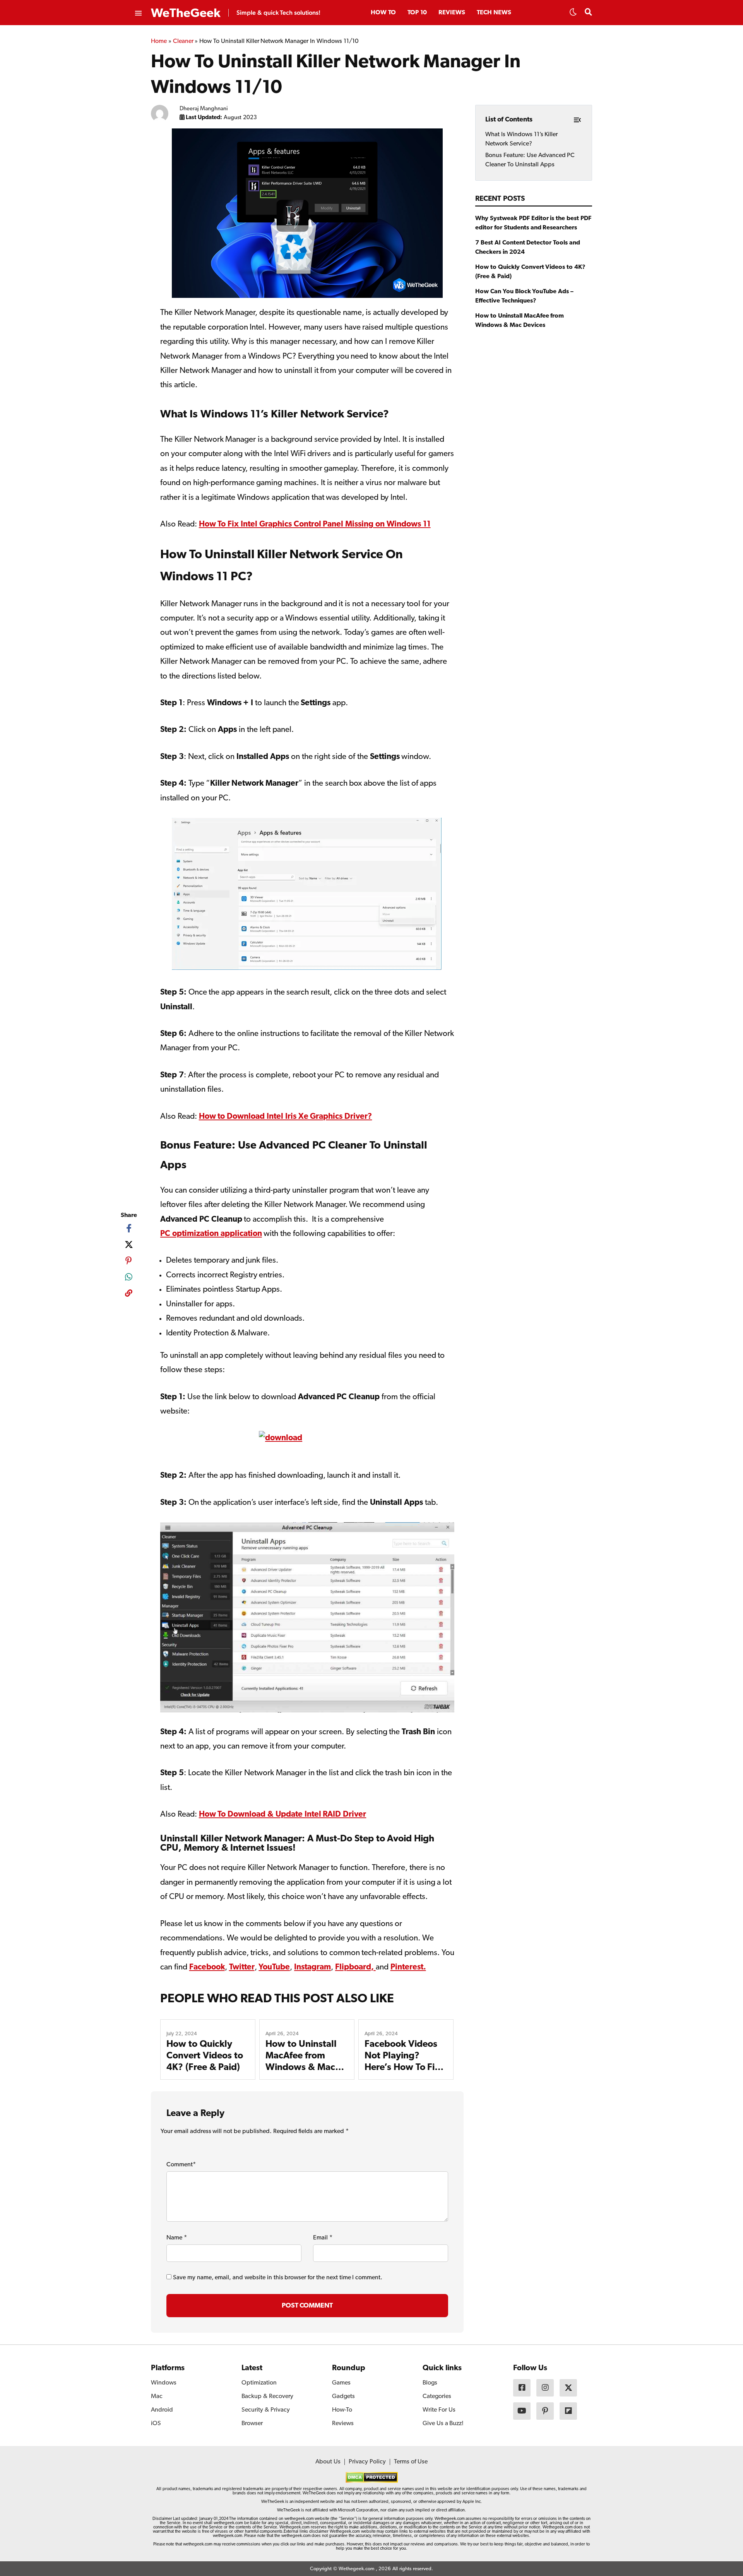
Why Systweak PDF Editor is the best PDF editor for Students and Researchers (533, 223)
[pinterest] (129, 1261)
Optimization (259, 2383)
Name (177, 2238)
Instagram (312, 1967)
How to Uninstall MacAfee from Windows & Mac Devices (520, 321)
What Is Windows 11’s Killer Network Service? (521, 139)
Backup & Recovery (267, 2397)
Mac (157, 2397)
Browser (252, 2424)
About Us (328, 2462)
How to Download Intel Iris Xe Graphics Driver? (286, 1117)
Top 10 (417, 13)
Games (341, 2383)
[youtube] (522, 2411)
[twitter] (129, 1244)
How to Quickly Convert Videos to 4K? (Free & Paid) (205, 2056)
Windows (164, 2383)
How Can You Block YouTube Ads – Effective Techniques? (524, 296)
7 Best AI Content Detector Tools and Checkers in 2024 (528, 248)
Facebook (207, 1967)
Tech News (494, 13)
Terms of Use (411, 2462)
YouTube (274, 1967)
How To (383, 13)
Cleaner (183, 41)
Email (323, 2238)
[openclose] (138, 14)
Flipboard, (355, 1967)
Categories (437, 2397)
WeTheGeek (186, 14)
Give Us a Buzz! (443, 2424)
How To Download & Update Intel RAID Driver (283, 1814)
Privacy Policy (367, 2462)
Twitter (242, 1967)
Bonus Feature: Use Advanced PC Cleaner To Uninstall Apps (530, 160)
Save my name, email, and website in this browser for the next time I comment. (278, 2278)
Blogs (430, 2383)
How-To (342, 2410)
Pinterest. (408, 1967)
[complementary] (129, 1295)
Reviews (452, 13)
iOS (156, 2424)
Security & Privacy (266, 2410)
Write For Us (439, 2410)
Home (159, 41)
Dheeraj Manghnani (204, 109)
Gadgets (343, 2397)
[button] (573, 14)
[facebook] (129, 1228)
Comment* (181, 2165)
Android (162, 2410)
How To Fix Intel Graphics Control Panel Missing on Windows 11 (315, 524)
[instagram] (545, 2388)
